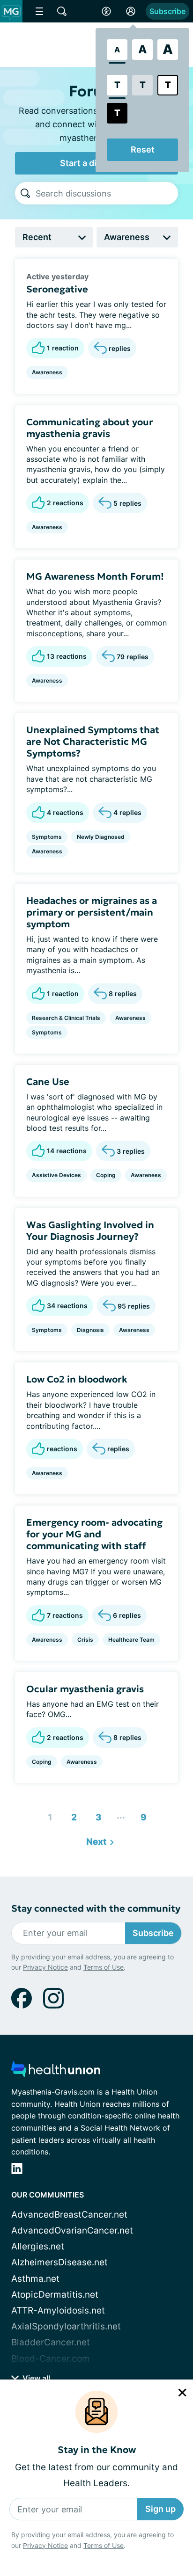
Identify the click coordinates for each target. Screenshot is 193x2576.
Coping (106, 1175)
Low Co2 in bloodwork (77, 1379)
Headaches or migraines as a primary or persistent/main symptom (92, 912)
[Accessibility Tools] (106, 11)
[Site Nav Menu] (39, 11)
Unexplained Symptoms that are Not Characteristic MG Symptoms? (93, 742)
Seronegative (57, 289)
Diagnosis (90, 1330)
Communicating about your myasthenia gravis (90, 428)
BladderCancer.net (51, 2342)
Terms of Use (104, 2545)
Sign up (160, 2509)
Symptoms (47, 837)
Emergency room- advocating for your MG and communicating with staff (94, 1534)
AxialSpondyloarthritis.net (66, 2326)
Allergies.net (38, 2246)
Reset (143, 149)
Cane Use (48, 1082)
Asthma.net (35, 2279)
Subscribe (167, 11)
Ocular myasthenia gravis (85, 1689)
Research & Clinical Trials (66, 1018)
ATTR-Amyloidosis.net (58, 2310)
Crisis (85, 1640)
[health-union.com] (56, 2072)
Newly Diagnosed (101, 837)
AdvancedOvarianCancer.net (72, 2230)
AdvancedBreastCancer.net (69, 2215)
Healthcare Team (131, 1640)
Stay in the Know (97, 2450)
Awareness (47, 372)
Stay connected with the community (96, 1909)
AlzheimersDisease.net (59, 2262)
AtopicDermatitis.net (55, 2295)
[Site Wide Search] (62, 11)
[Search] (25, 193)
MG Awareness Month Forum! (95, 576)
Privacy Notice (45, 2545)
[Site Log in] (131, 11)
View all (35, 2378)
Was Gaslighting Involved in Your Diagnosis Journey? (90, 1231)
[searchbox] (107, 193)
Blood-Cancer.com (51, 2359)
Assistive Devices (56, 1175)
